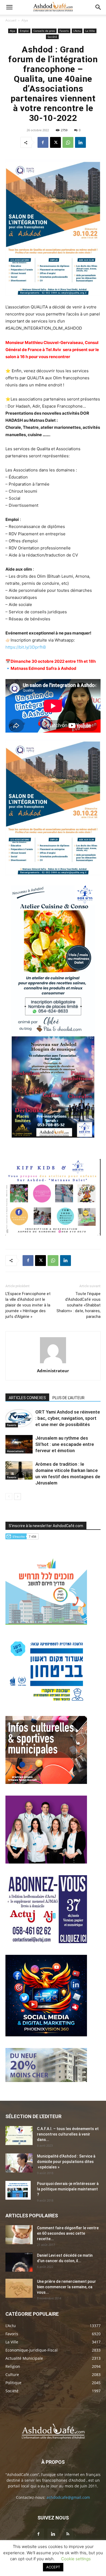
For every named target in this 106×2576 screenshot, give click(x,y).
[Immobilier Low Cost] (46, 2081)
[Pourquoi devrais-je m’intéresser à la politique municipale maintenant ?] (18, 2190)
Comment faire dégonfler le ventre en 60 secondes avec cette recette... (68, 2233)
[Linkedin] (80, 142)
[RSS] (68, 2534)
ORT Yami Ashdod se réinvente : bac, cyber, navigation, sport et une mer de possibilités (68, 1418)
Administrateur (53, 1371)
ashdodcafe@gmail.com (68, 2497)
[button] (9, 7)
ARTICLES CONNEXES (27, 1398)
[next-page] (18, 1497)
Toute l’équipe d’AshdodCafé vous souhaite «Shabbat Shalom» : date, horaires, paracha (79, 1305)
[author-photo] (53, 1363)
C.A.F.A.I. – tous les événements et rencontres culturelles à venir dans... (68, 2134)
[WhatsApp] (68, 142)
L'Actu (77, 31)
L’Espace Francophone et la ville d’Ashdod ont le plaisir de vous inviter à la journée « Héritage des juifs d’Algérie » (28, 1305)
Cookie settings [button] (76, 2559)
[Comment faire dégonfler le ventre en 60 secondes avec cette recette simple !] (19, 2235)
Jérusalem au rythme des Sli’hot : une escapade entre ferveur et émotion (65, 1444)
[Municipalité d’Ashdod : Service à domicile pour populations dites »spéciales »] (19, 2163)
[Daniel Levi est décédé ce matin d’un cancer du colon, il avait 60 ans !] (19, 2262)
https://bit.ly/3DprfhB (26, 647)
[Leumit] (46, 1862)
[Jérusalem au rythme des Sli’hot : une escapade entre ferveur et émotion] (19, 1444)
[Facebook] (43, 142)
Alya (25, 20)
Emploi (24, 31)
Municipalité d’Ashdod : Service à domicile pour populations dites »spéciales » (66, 2162)
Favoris (64, 31)
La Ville (90, 31)
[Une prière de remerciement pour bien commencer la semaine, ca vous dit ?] (19, 2288)
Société (52, 37)
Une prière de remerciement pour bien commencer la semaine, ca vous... (66, 2287)
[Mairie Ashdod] (46, 1703)
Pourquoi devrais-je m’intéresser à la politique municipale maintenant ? (68, 2189)
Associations (15, 1451)
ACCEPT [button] (53, 2567)
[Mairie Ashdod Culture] (46, 1782)
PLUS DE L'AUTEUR (68, 1398)
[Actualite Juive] (46, 1942)
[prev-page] (9, 1497)
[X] (55, 142)
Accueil (11, 20)
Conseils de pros (44, 31)
